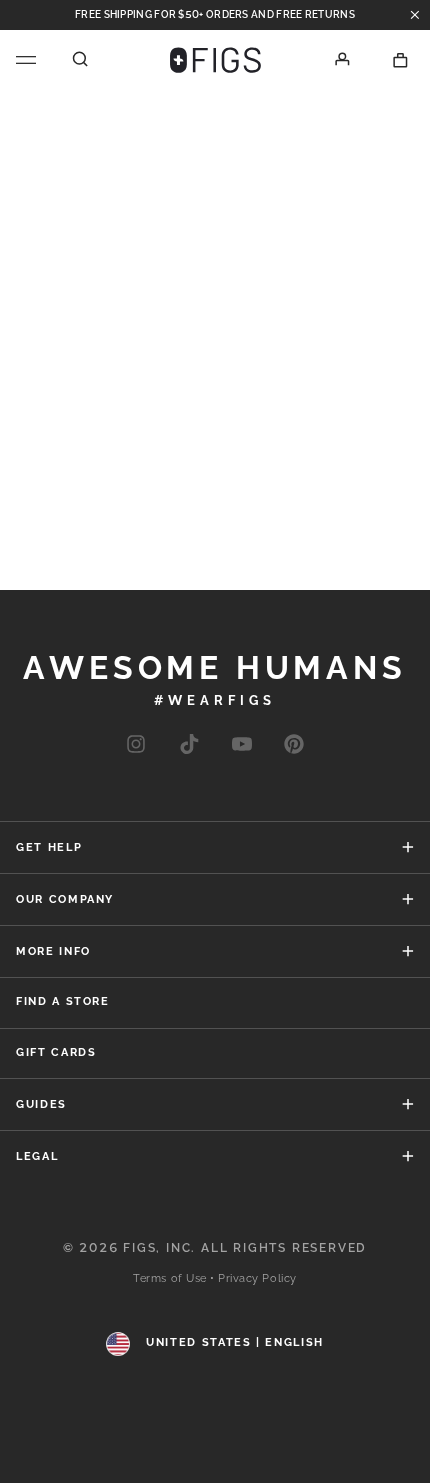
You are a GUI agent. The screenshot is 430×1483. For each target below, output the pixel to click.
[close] (415, 15)
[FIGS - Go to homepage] (215, 60)
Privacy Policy (257, 1278)
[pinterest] (294, 745)
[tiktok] (188, 745)
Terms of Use (170, 1278)
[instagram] (136, 745)
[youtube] (242, 745)
